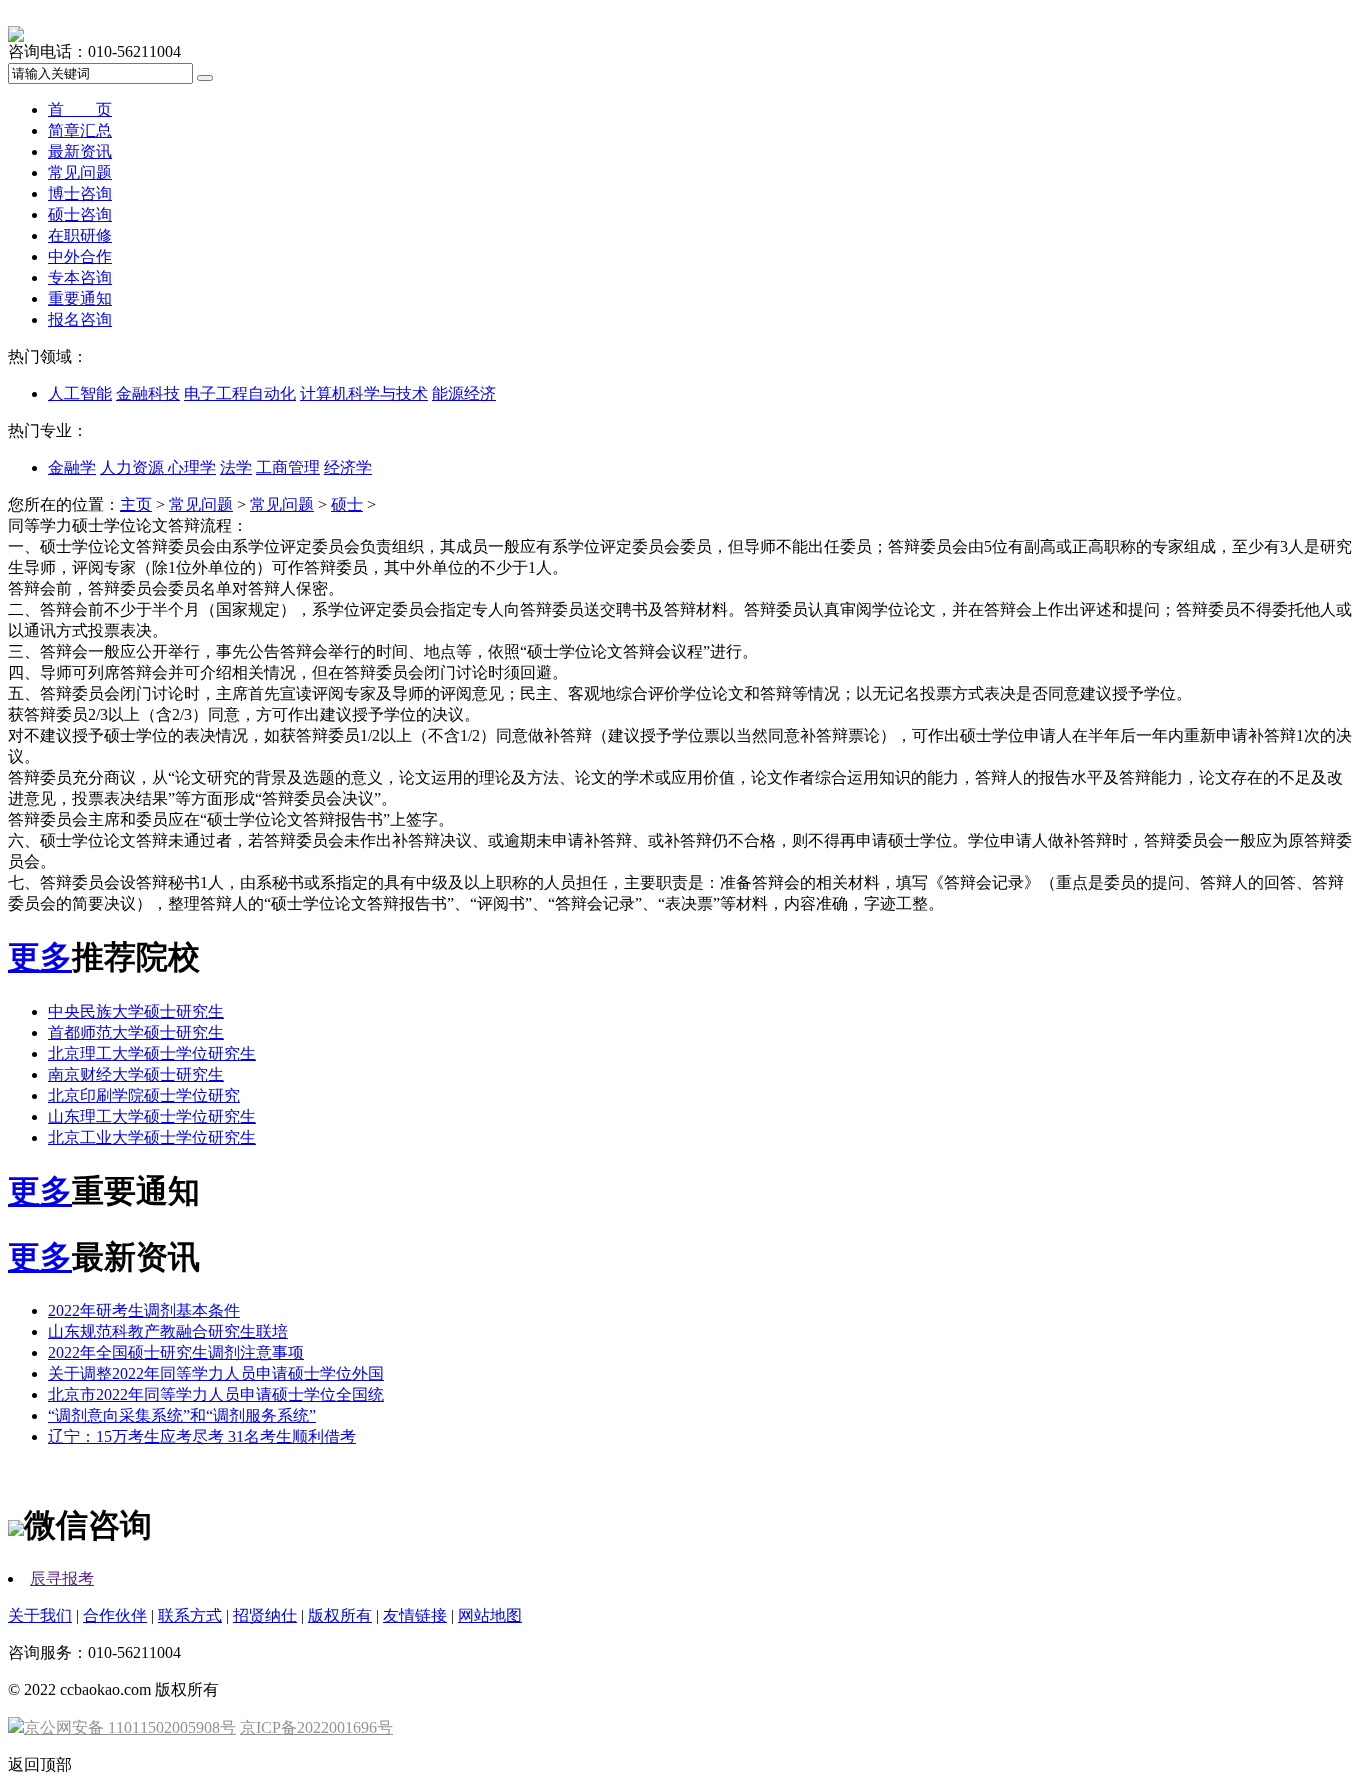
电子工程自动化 (240, 393)
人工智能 (80, 393)
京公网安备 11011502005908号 (130, 1727)
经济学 (348, 467)
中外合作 (80, 256)
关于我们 (40, 1615)
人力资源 (134, 467)
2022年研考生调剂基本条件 (144, 1310)
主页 (136, 504)
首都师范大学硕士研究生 (136, 1032)
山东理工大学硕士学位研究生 (152, 1116)
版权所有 (340, 1615)
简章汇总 (80, 130)
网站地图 (490, 1615)
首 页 (80, 109)
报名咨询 (80, 319)
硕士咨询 (80, 214)
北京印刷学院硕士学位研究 (144, 1095)
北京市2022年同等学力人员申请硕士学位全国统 (216, 1394)
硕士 (347, 504)
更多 (40, 957)
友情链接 (415, 1615)
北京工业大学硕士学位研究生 (152, 1137)
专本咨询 (80, 277)
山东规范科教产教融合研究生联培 (168, 1331)
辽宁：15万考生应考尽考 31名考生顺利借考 (202, 1436)
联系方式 (190, 1615)
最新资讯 (80, 151)
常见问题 (80, 172)
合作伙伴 (115, 1615)
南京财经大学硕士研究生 (136, 1074)
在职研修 (80, 235)
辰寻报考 (62, 1578)
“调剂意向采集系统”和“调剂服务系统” (182, 1415)
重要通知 (80, 298)
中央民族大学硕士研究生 (136, 1011)
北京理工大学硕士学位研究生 (152, 1053)
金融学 (72, 467)
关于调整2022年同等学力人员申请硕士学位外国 (216, 1373)
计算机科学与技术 (364, 393)
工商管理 (288, 467)
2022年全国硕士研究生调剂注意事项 (176, 1352)
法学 (236, 467)
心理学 (192, 467)
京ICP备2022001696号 (316, 1727)
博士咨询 (80, 193)
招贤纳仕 (265, 1615)
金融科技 (148, 393)
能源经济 (464, 393)
